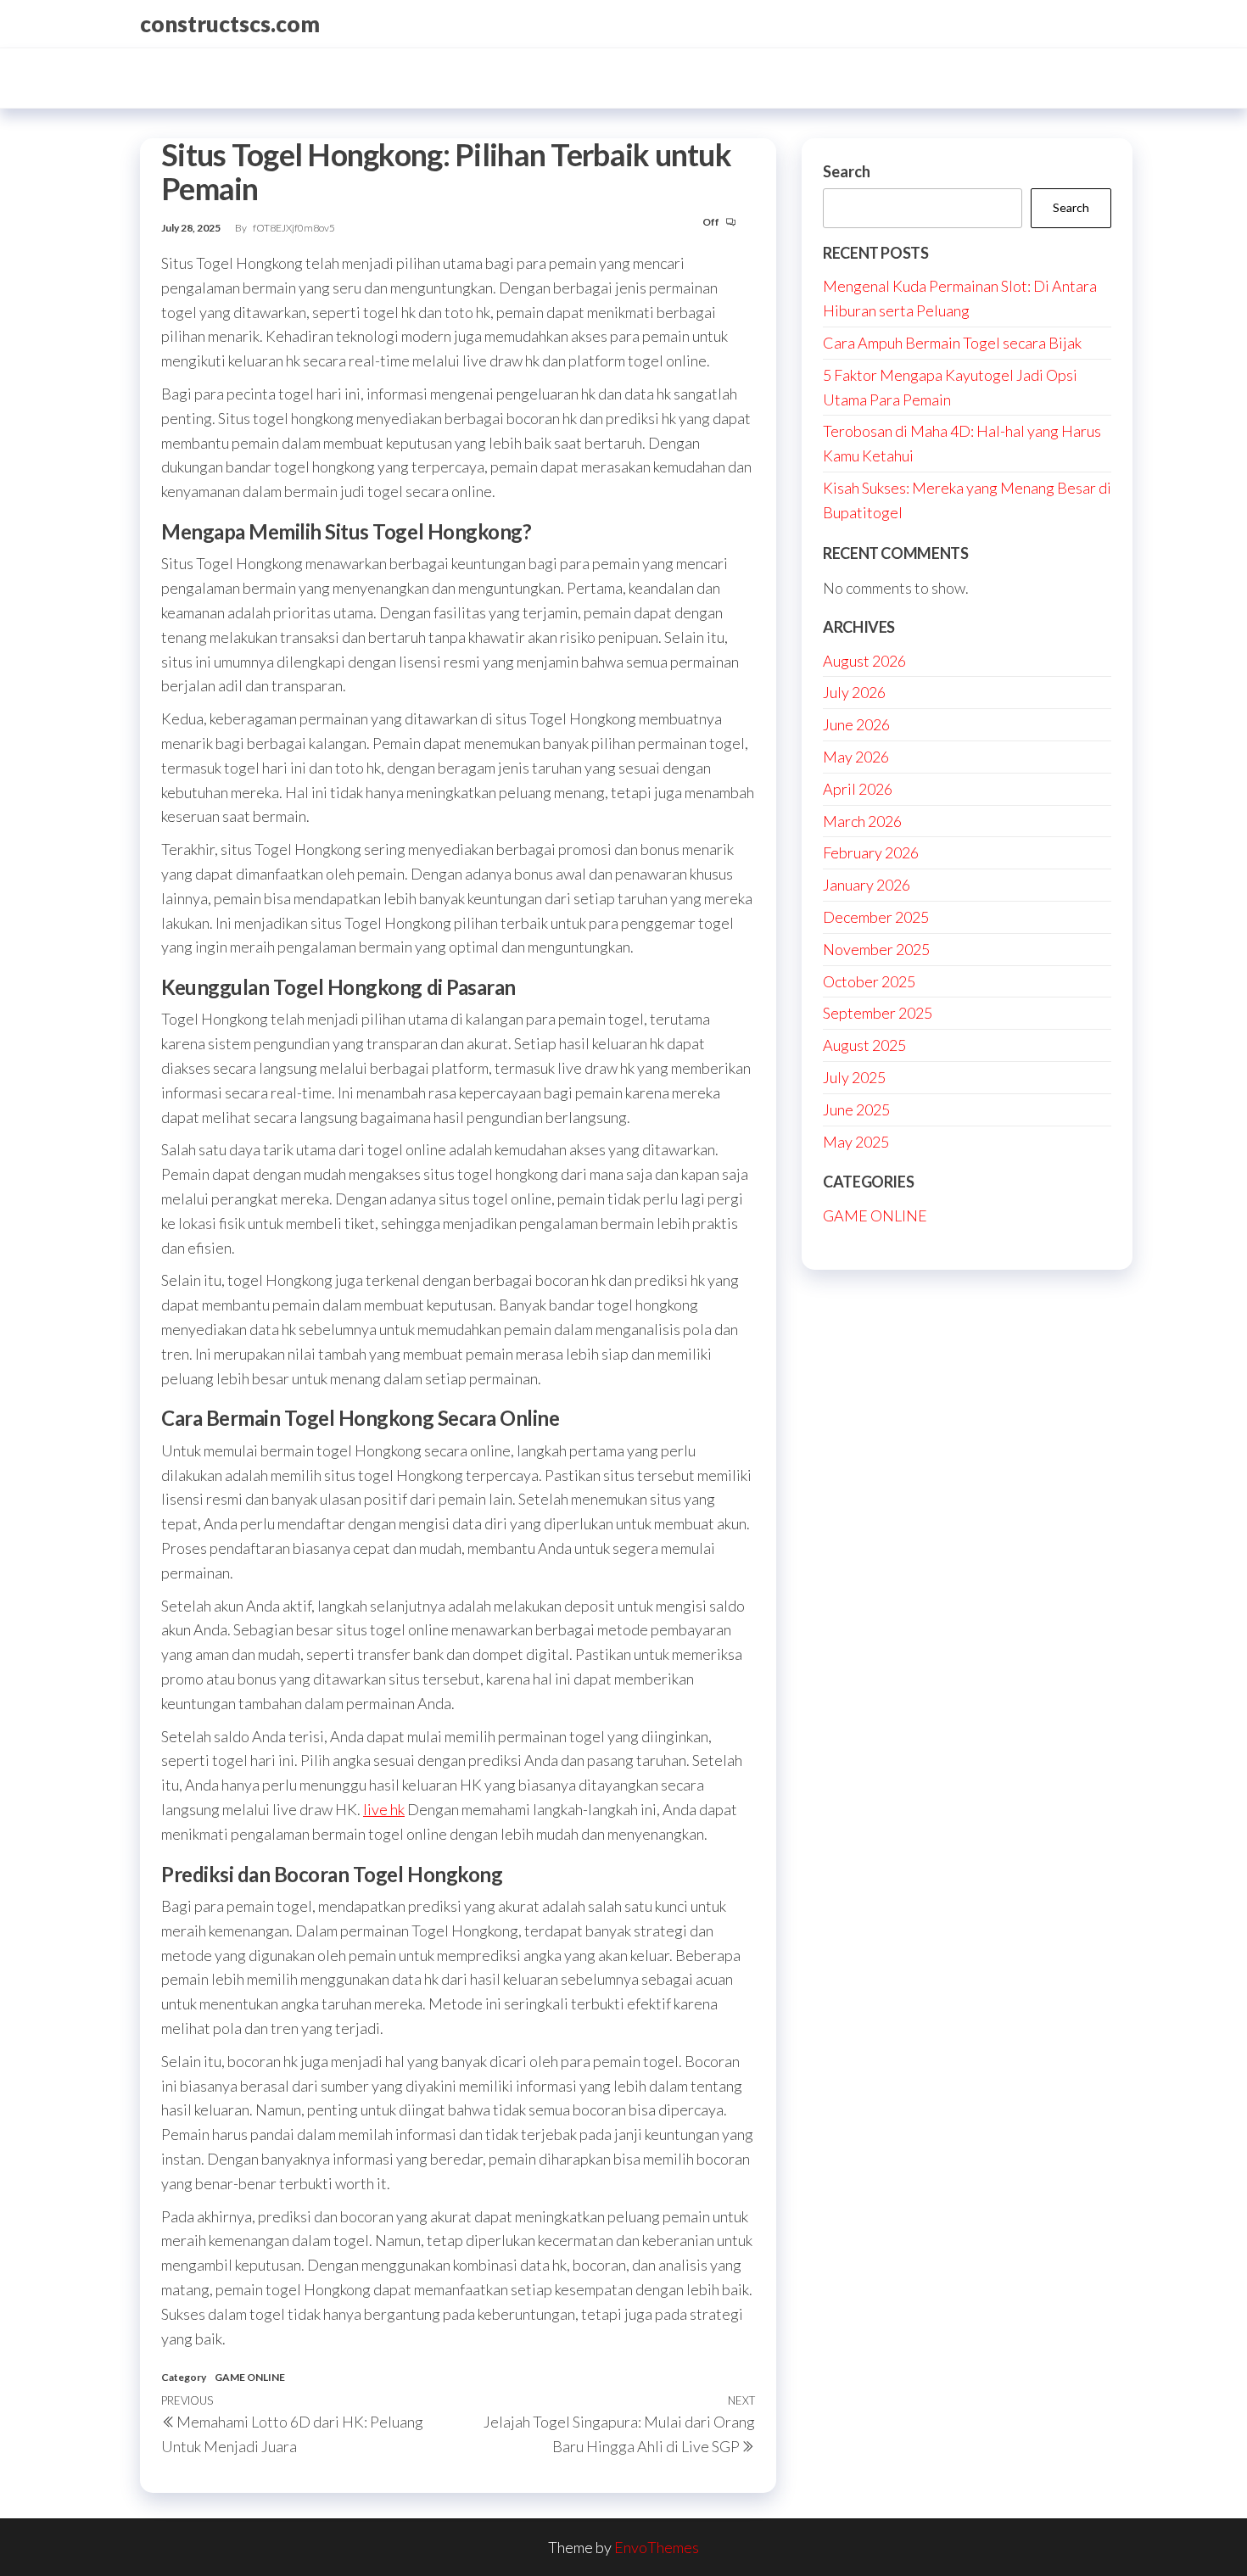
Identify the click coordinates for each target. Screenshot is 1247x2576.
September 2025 (878, 1013)
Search (847, 171)
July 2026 (854, 692)
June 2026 (856, 724)
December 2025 (876, 917)
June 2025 (856, 1109)
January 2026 (867, 885)
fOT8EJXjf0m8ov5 (294, 228)
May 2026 (856, 757)
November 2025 (876, 949)
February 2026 (871, 852)
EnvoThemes (657, 2547)
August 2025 (864, 1045)
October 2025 (869, 981)
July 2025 (854, 1077)
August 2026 (864, 661)
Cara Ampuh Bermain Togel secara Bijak (952, 343)
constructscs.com (230, 24)
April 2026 (858, 789)
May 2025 (856, 1142)
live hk (384, 1809)
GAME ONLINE (250, 2377)
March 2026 (862, 821)
